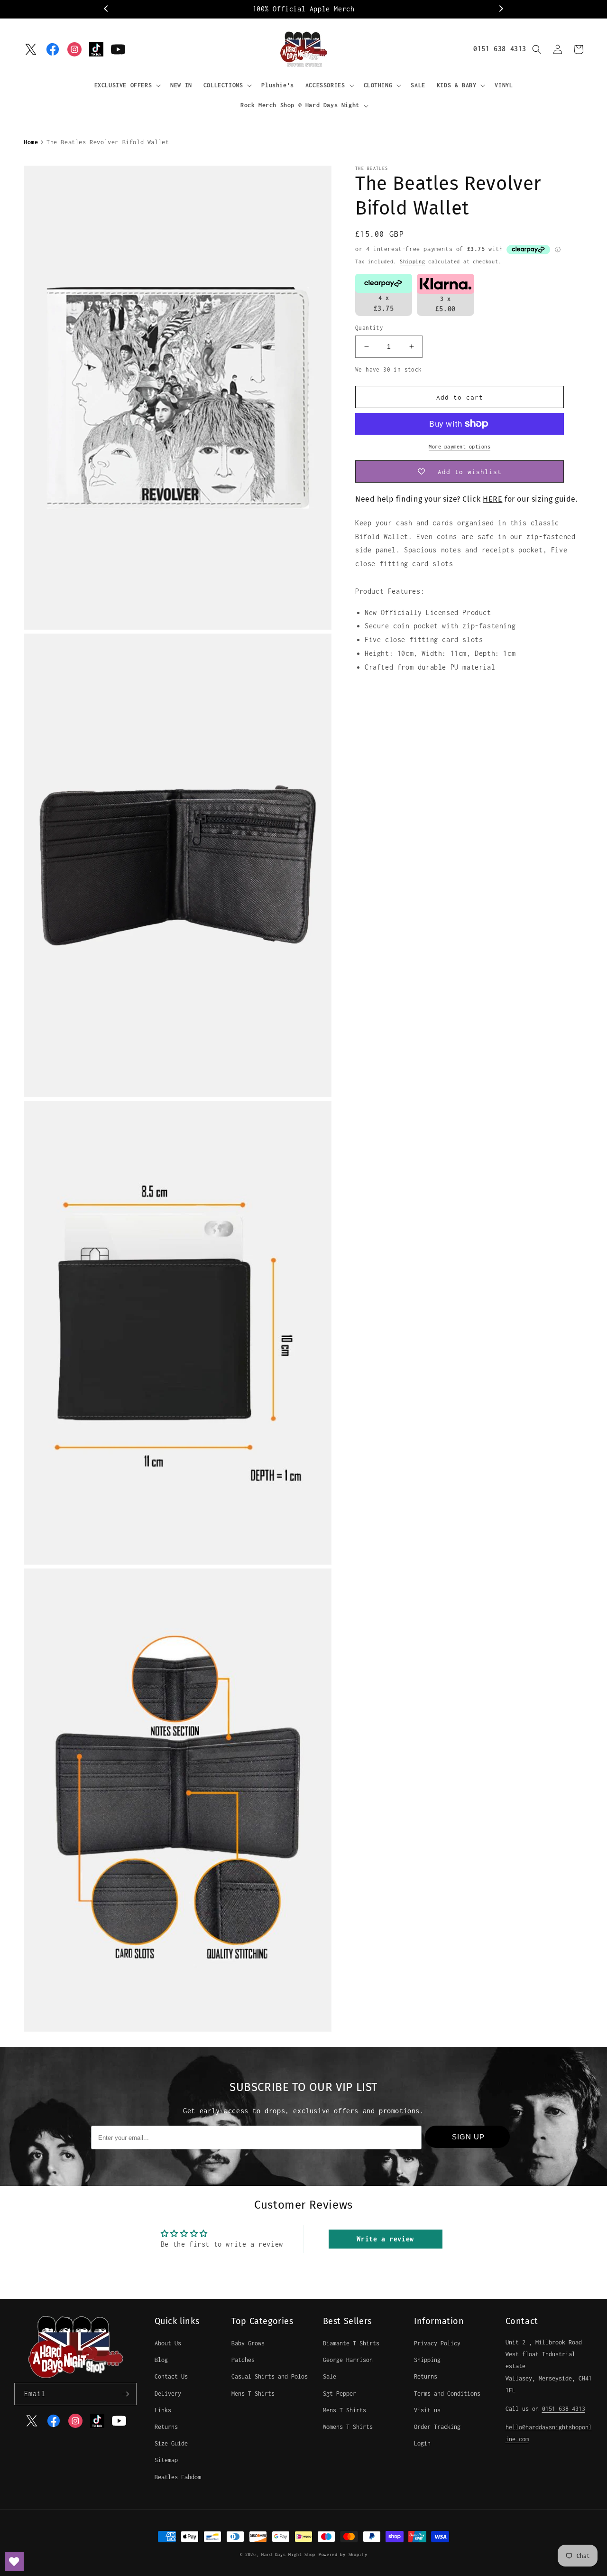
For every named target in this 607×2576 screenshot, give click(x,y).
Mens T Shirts (253, 2394)
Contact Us (171, 2376)
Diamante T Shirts (351, 2343)
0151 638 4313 (500, 49)
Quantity (369, 328)
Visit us (427, 2410)
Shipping (413, 261)
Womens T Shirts (348, 2427)
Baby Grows (248, 2343)
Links (163, 2410)
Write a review (385, 2239)
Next (500, 9)
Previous (107, 9)
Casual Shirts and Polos (270, 2376)
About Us (168, 2343)
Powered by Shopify (343, 2554)
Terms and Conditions (447, 2394)
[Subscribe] (126, 2394)
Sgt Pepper (340, 2394)
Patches (243, 2360)
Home (31, 142)
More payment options (460, 447)
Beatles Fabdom (178, 2477)
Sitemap (166, 2460)
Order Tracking (437, 2427)
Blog (161, 2360)
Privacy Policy (437, 2343)
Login (422, 2443)
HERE (492, 499)
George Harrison (348, 2360)
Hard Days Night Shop (288, 2554)
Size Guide (171, 2443)
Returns (166, 2427)
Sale (330, 2376)
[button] (127, 85)
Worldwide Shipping (306, 9)
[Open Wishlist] (14, 2562)
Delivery (168, 2394)
